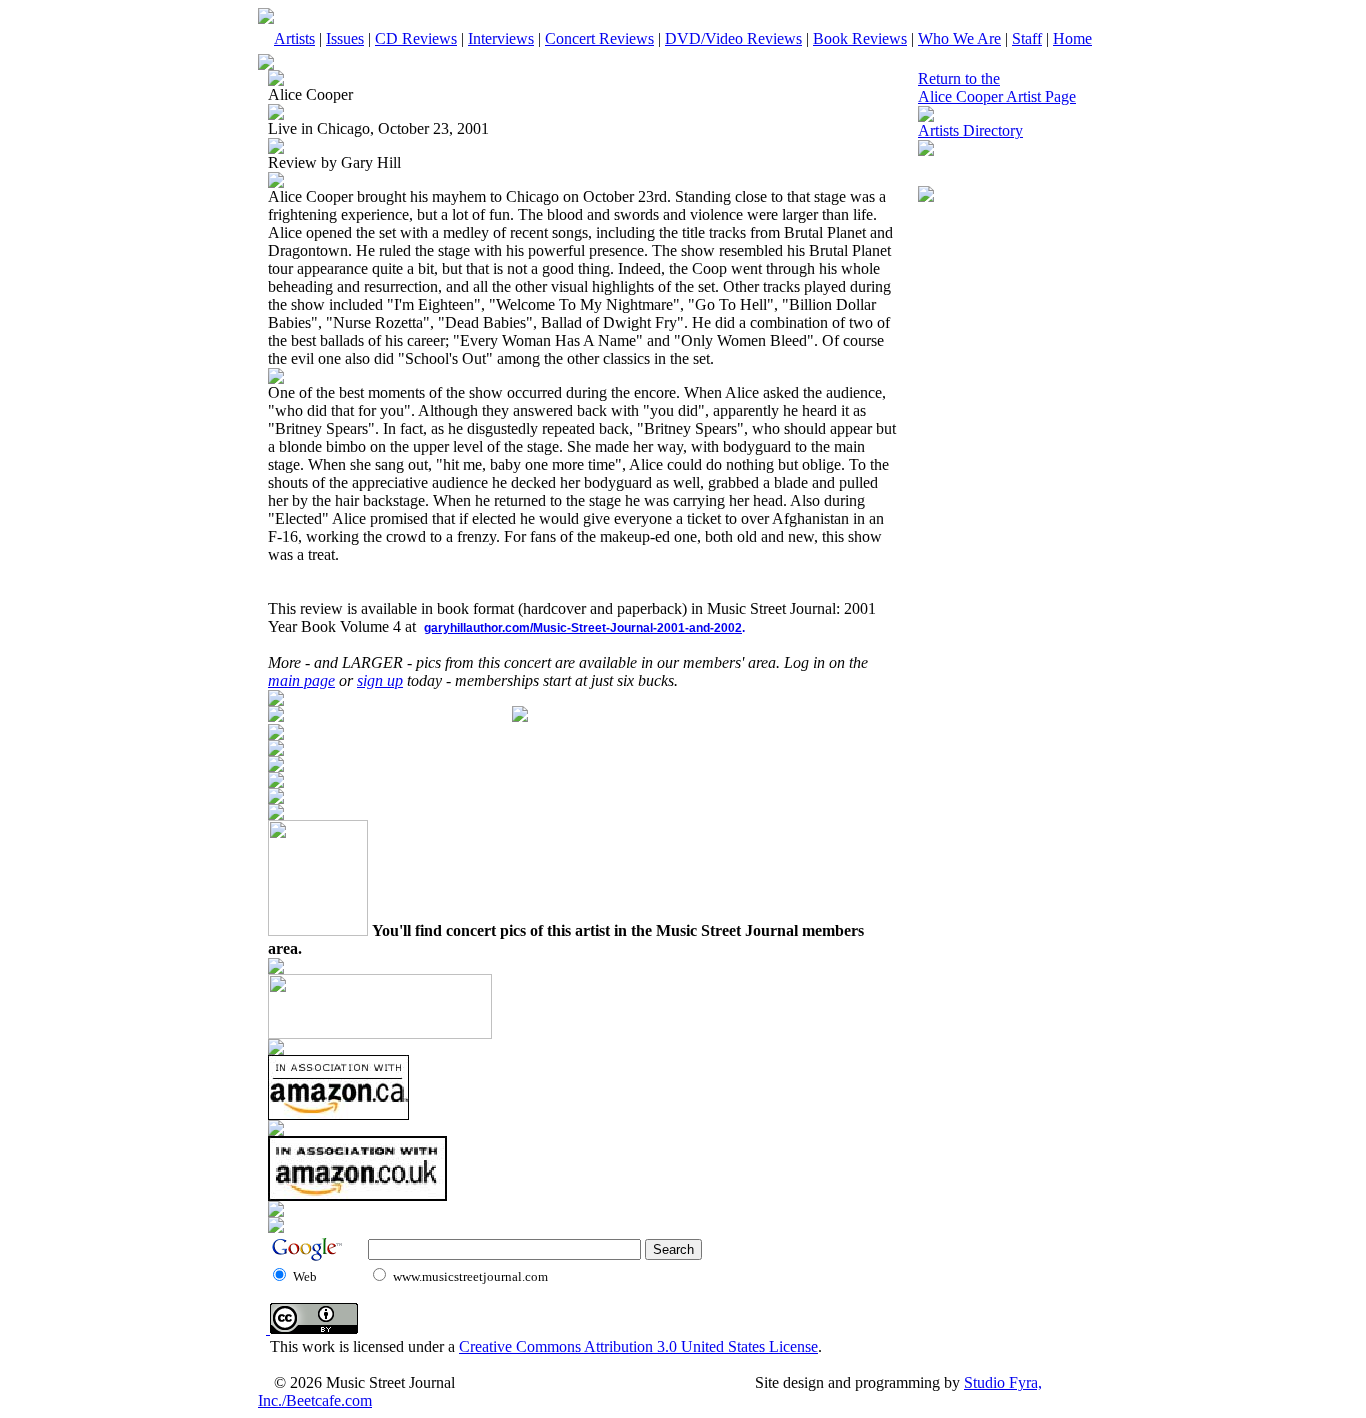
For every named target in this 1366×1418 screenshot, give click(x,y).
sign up (380, 680)
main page (301, 680)
